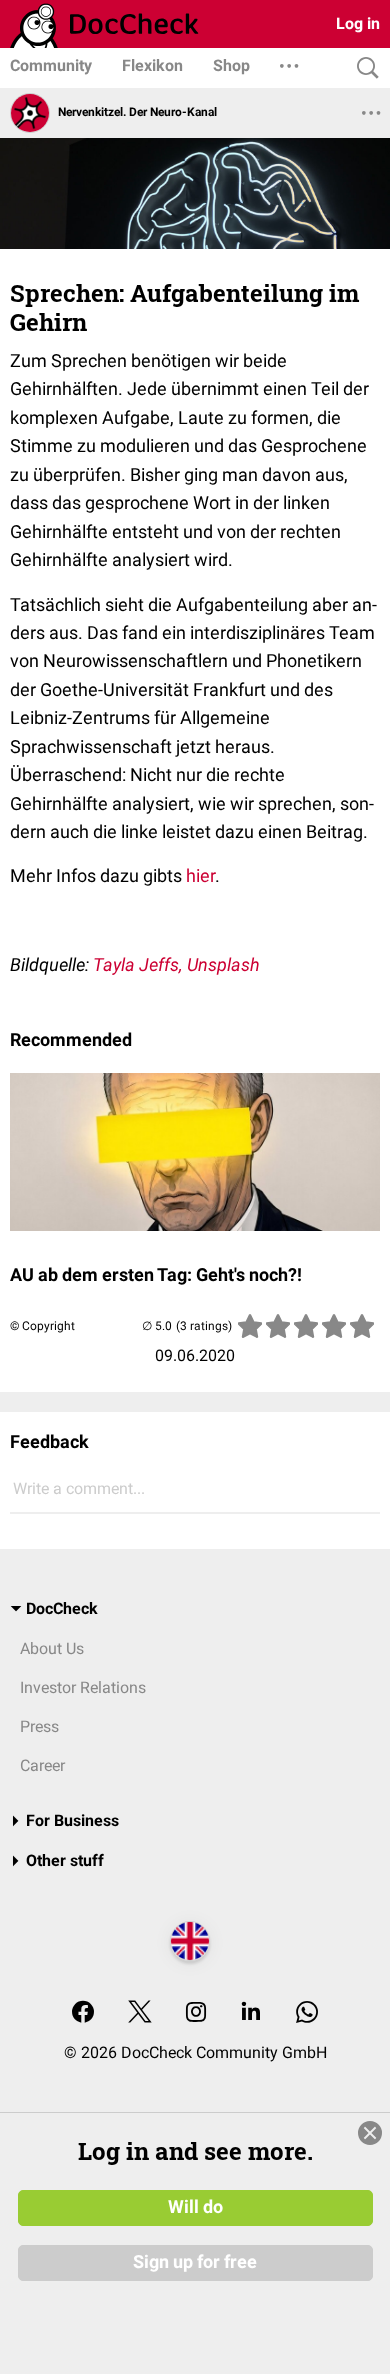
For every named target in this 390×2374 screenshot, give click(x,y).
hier (200, 875)
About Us (52, 1648)
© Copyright (42, 1326)
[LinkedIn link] (251, 2013)
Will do (195, 2207)
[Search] (363, 68)
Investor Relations (83, 1687)
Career (42, 1765)
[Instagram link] (196, 2013)
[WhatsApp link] (307, 2013)
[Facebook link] (83, 2013)
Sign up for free (195, 2262)
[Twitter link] (140, 2013)
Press (39, 1726)
